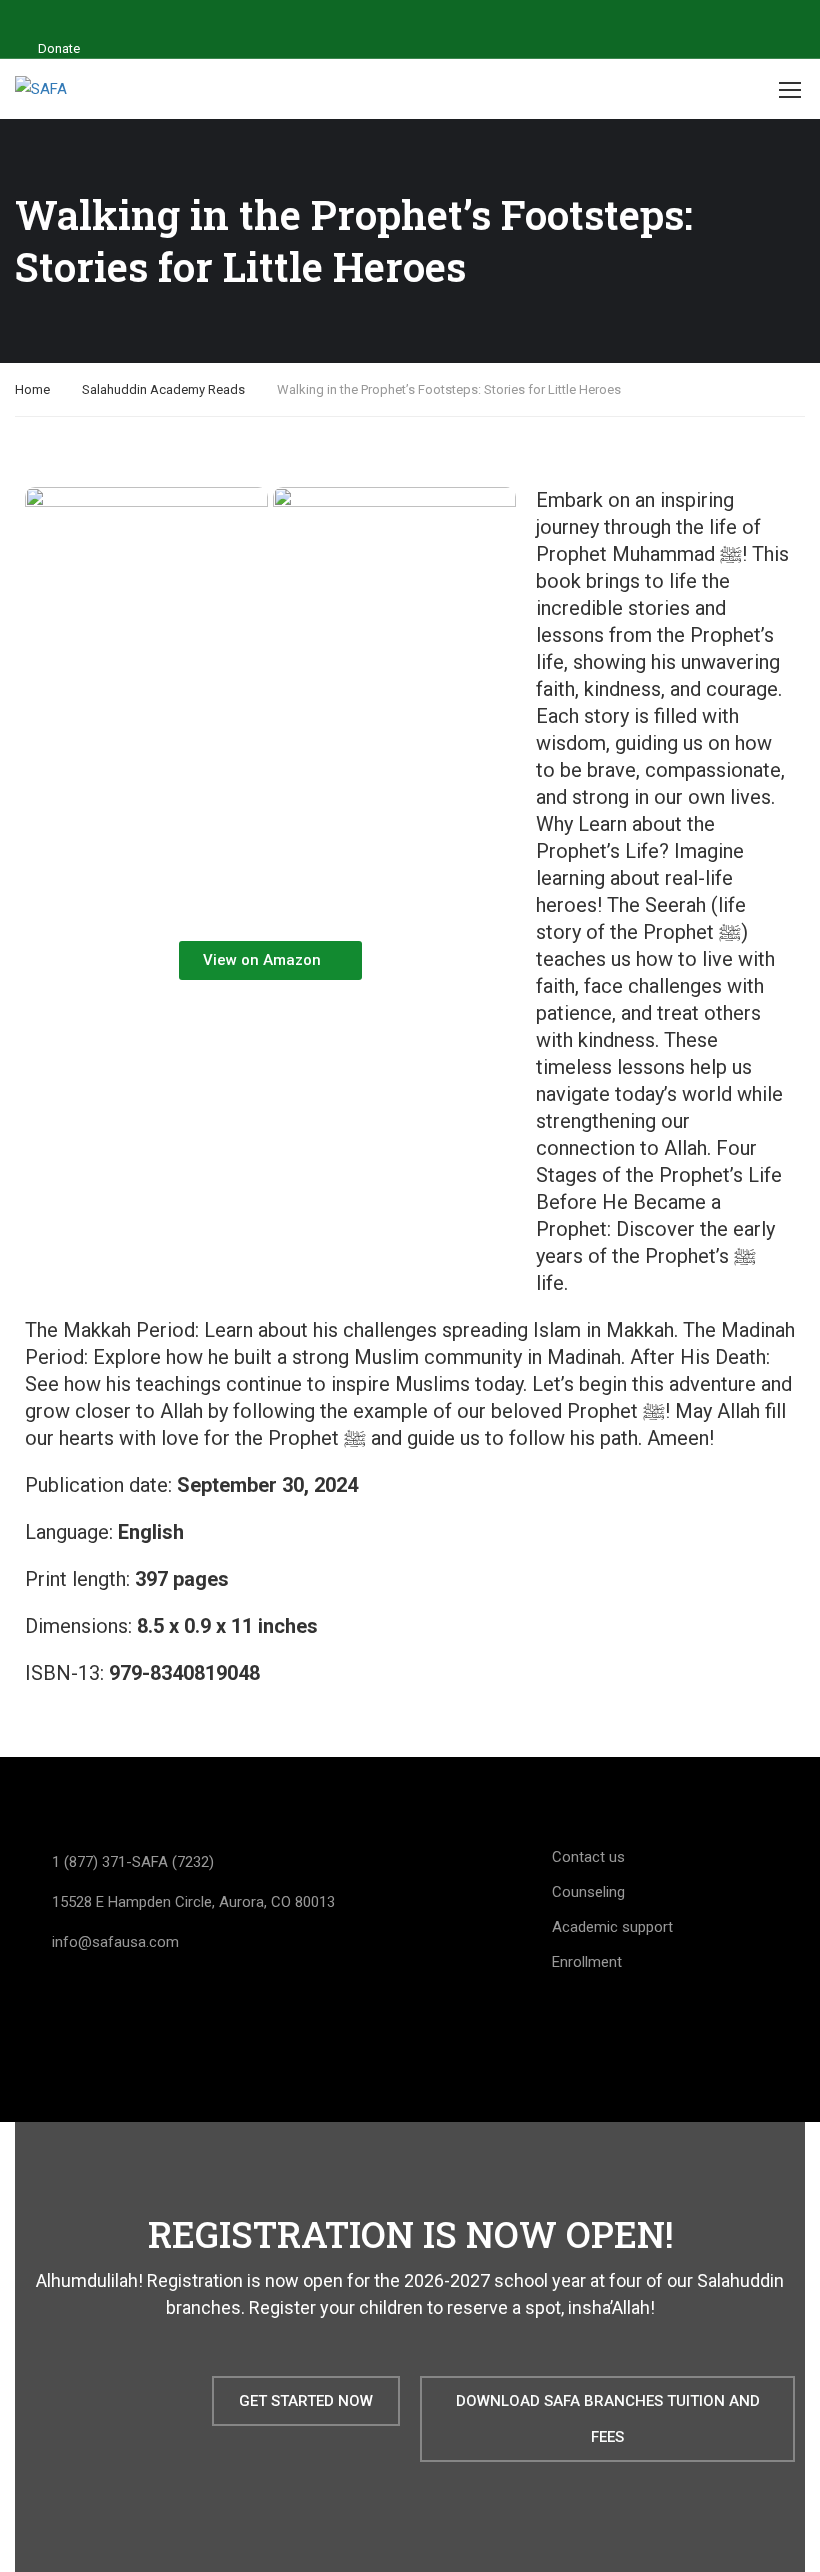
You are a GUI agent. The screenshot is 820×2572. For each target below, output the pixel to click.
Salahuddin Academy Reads (163, 389)
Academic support (612, 1927)
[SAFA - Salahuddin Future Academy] (55, 89)
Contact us (588, 1857)
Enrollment (587, 1962)
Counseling (588, 1892)
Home (32, 389)
